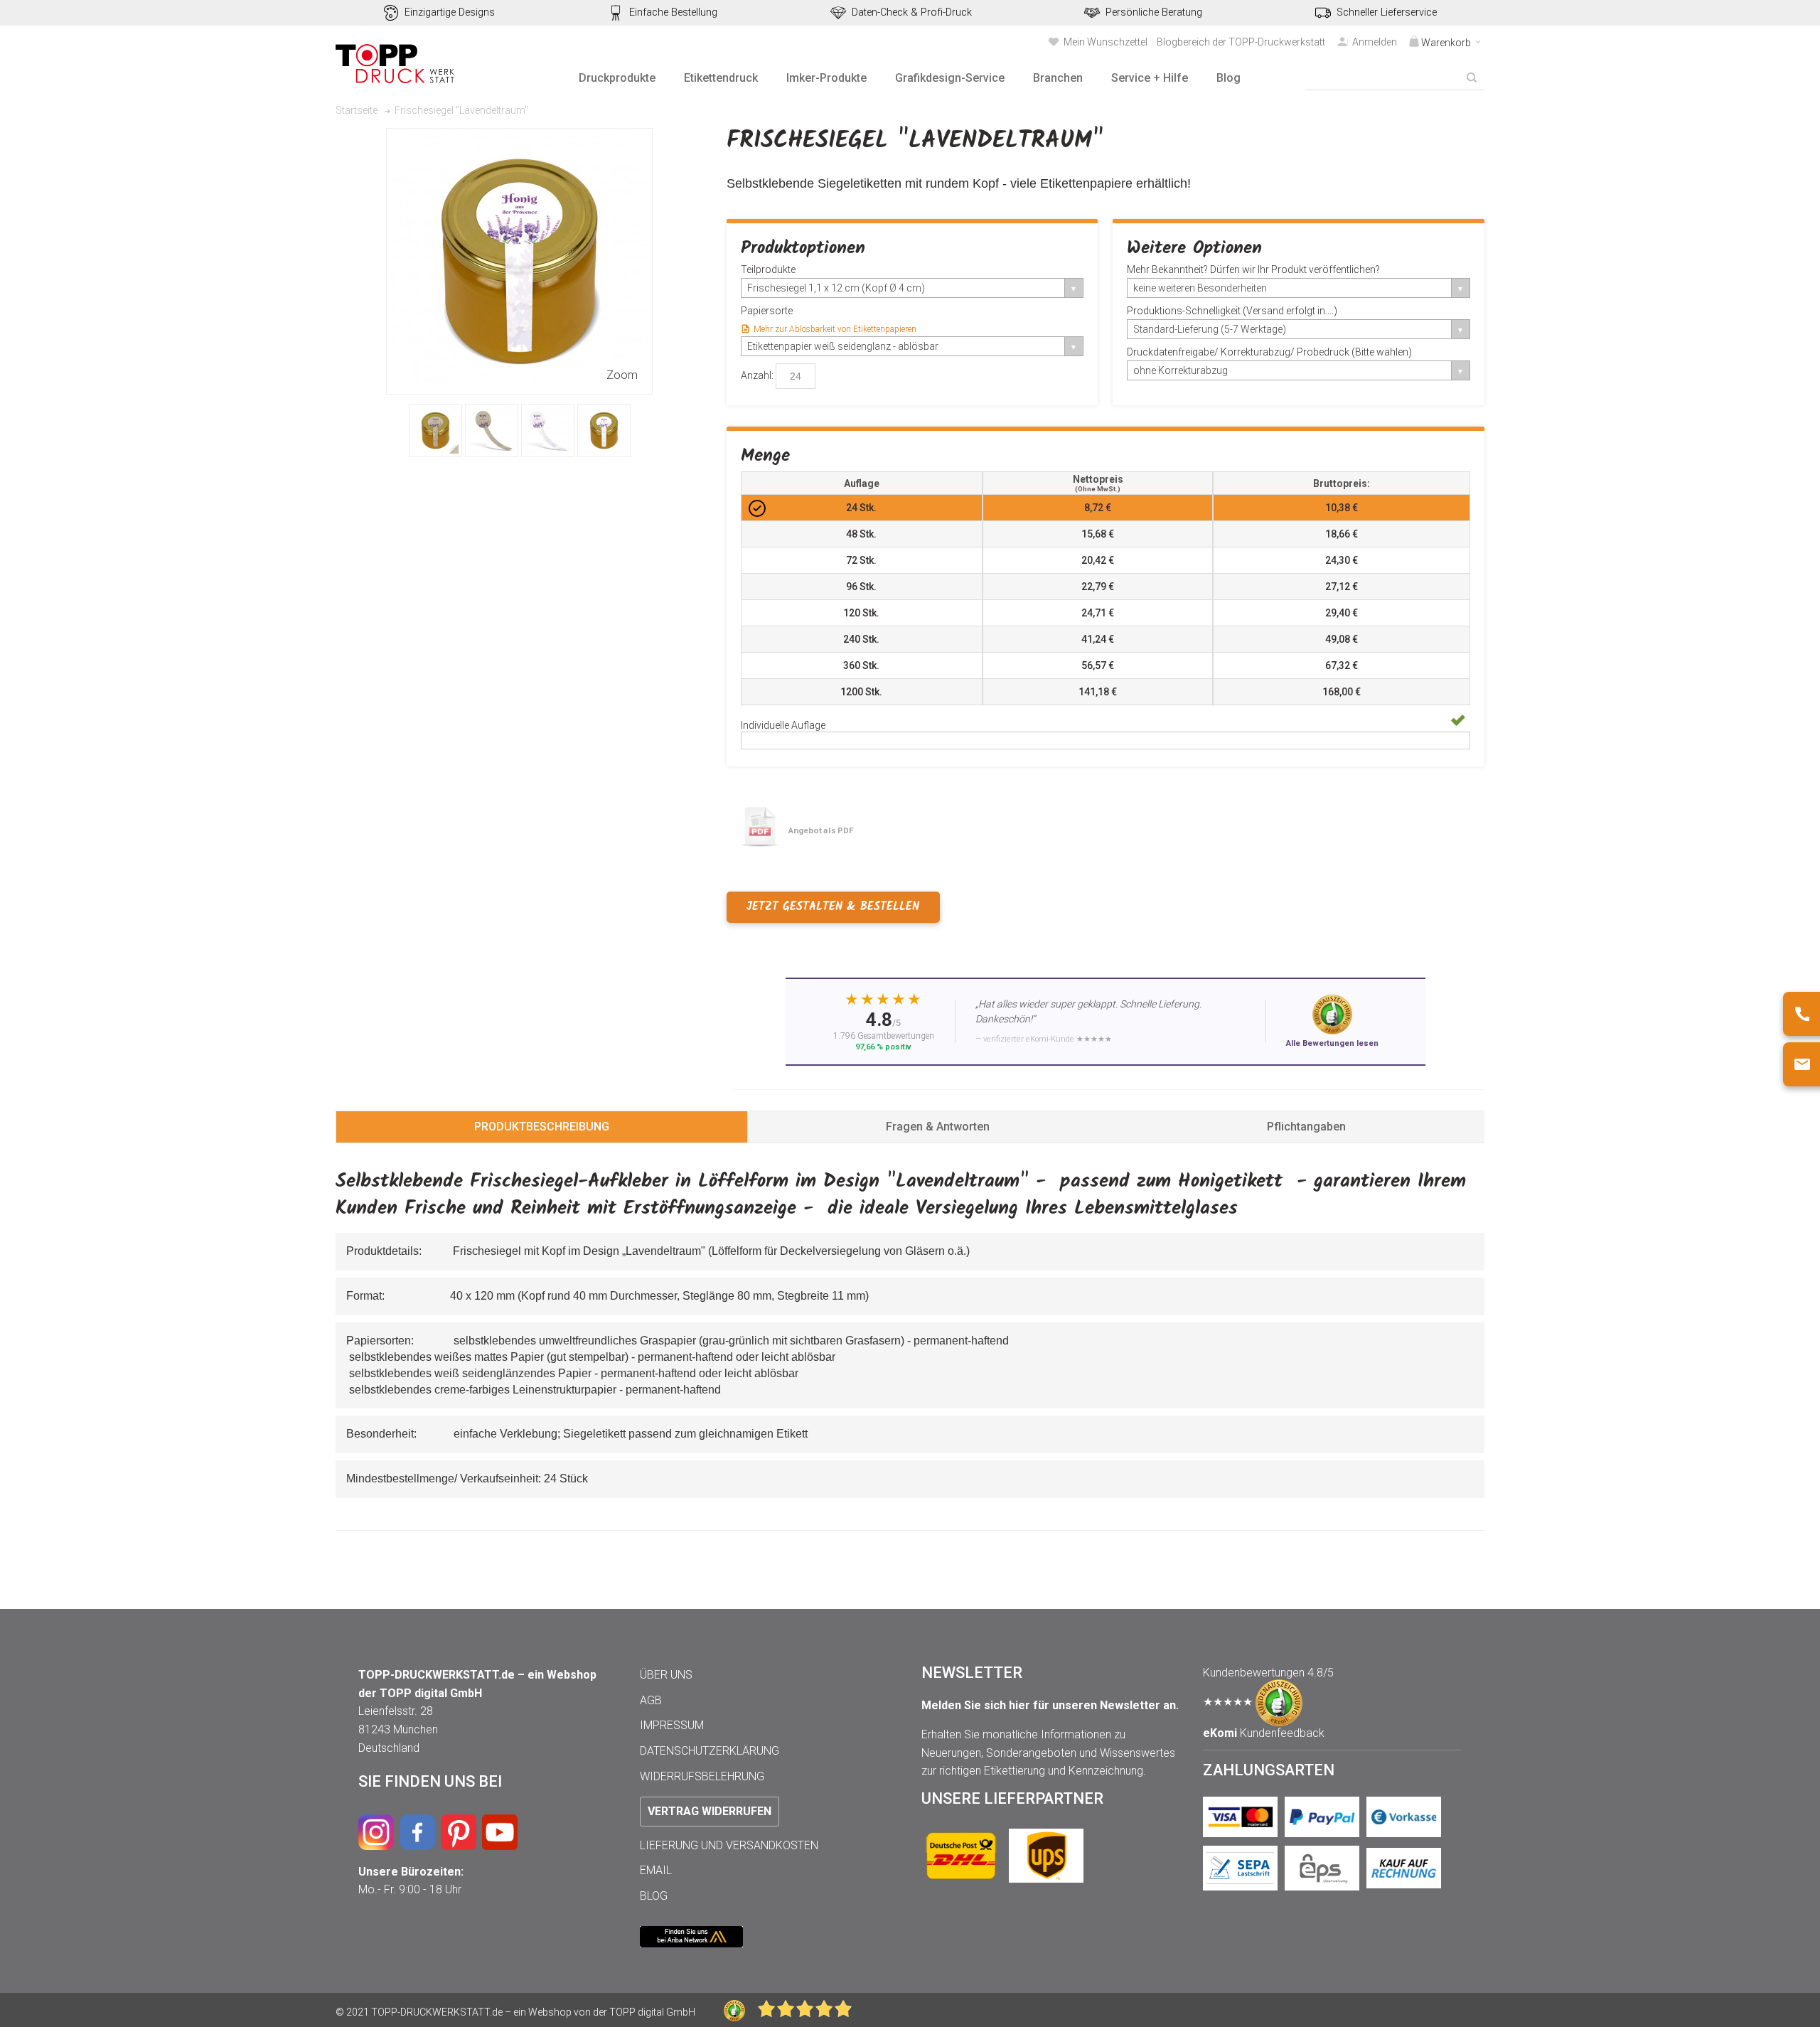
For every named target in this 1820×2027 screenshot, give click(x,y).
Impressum (672, 1725)
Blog (654, 1896)
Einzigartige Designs (450, 12)
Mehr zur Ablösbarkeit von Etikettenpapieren (835, 329)
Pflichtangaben (1306, 1127)
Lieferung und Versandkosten (729, 1845)
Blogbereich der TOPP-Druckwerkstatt (1241, 42)
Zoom (622, 375)
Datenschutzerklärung (710, 1751)
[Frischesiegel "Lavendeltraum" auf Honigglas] (435, 430)
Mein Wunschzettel (1106, 42)
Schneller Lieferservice (1387, 12)
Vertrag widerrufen (710, 1811)
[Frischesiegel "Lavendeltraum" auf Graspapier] (492, 430)
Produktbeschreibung (542, 1127)
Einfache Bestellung (673, 12)
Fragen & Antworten (938, 1127)
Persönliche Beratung (1154, 12)
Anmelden (1375, 42)
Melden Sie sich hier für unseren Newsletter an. (1050, 1705)
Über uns (666, 1675)
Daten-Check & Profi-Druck (912, 12)
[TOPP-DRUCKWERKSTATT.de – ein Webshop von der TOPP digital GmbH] (396, 64)
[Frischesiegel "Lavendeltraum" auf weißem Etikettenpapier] (548, 430)
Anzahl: (757, 375)
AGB (651, 1700)
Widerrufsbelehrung (702, 1776)
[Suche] (1472, 77)
